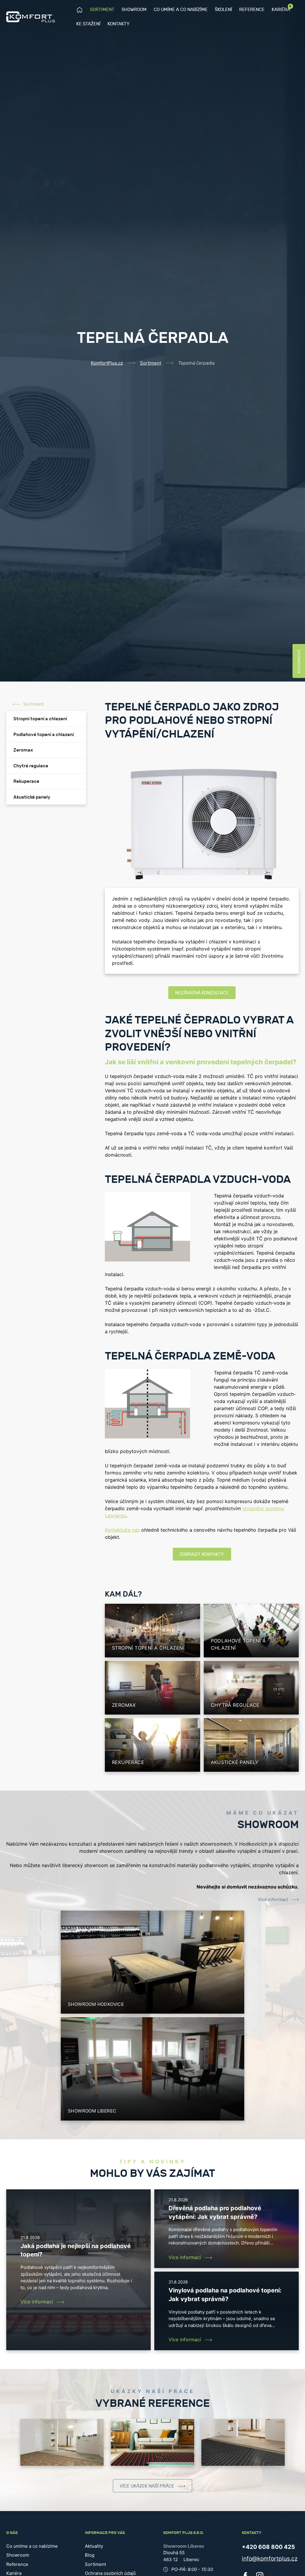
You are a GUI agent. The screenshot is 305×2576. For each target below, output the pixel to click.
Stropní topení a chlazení (40, 719)
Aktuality (94, 2546)
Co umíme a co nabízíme (181, 10)
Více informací (273, 1900)
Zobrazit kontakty (202, 1554)
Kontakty (119, 24)
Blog (90, 2555)
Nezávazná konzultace (202, 993)
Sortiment (102, 10)
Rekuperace (26, 781)
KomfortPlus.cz (107, 363)
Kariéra (281, 9)
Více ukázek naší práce (147, 2486)
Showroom (134, 10)
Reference (252, 10)
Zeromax (23, 750)
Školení (223, 10)
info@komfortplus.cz (270, 2559)
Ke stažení (88, 24)
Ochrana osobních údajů (110, 2573)
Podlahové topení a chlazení (44, 735)
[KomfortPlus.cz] (31, 17)
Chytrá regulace (31, 766)
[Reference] (62, 2443)
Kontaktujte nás (122, 1530)
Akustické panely (32, 797)
